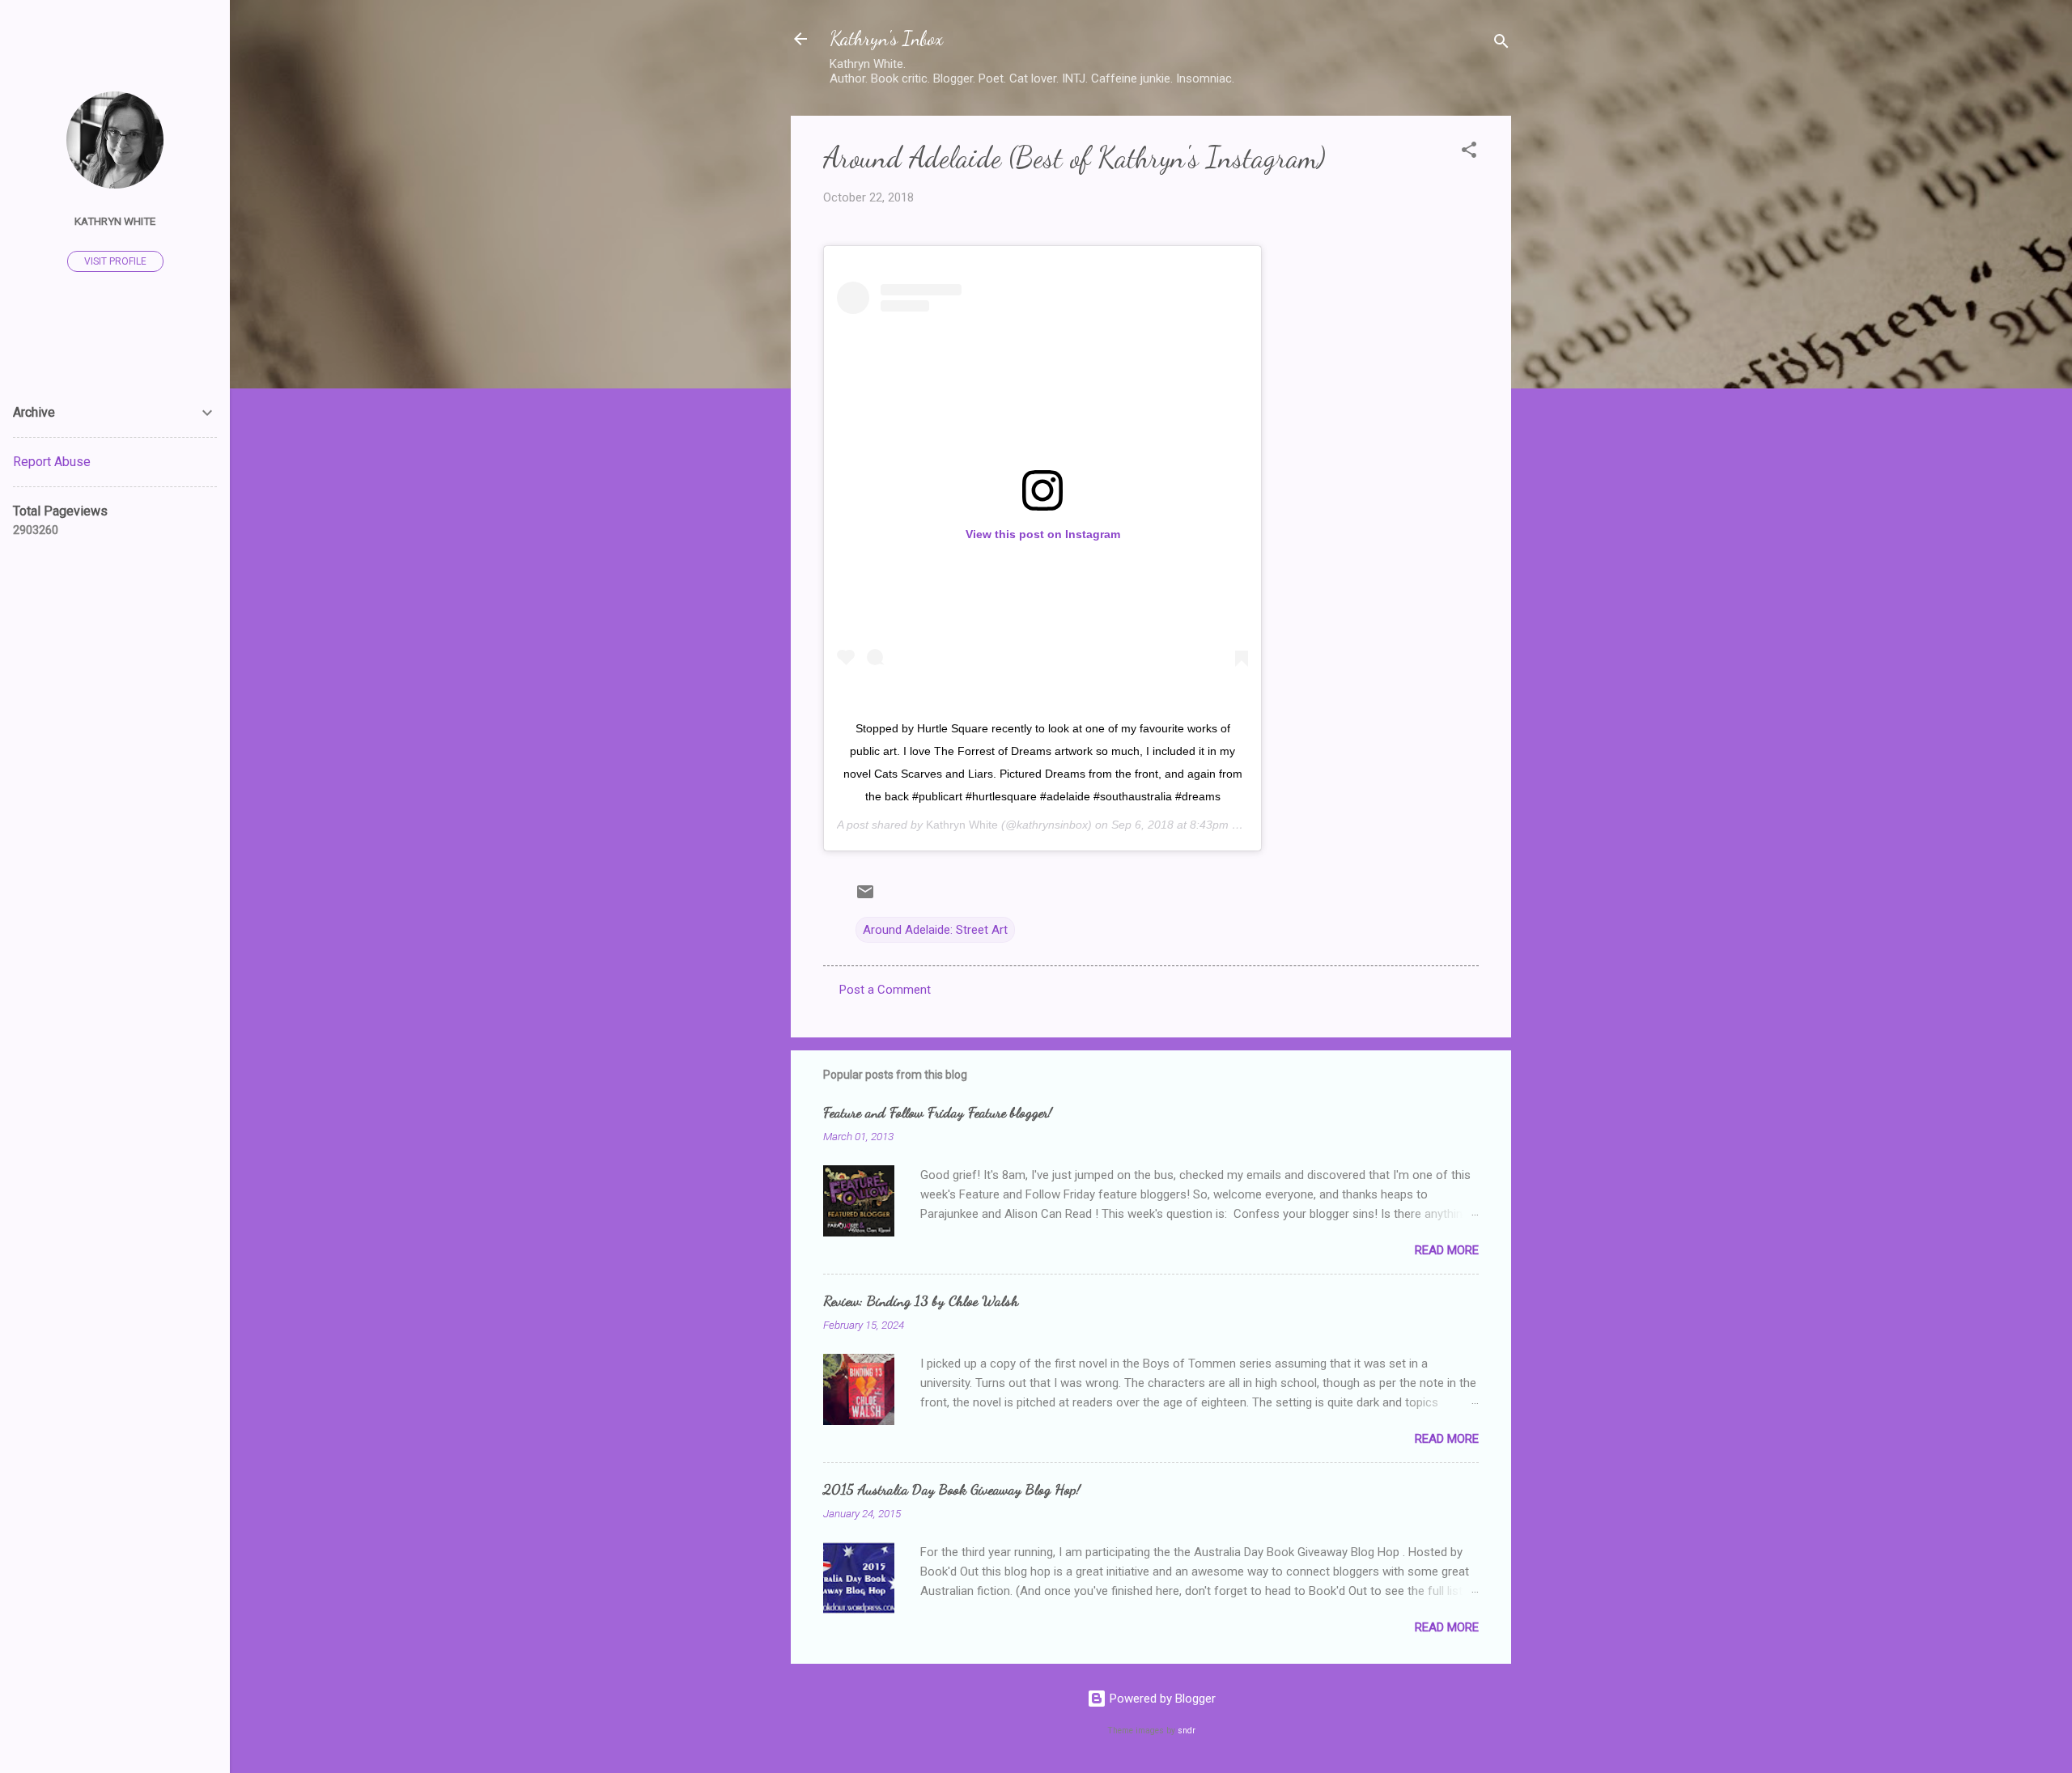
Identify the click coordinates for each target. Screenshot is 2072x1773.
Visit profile (115, 261)
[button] (1469, 153)
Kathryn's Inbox (886, 38)
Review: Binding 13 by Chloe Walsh (921, 1300)
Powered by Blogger (1161, 1699)
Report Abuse (52, 462)
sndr (1187, 1731)
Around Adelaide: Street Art (935, 930)
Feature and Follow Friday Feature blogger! (938, 1112)
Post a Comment (885, 990)
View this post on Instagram (1043, 534)
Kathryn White (962, 825)
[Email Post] (865, 897)
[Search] (1501, 44)
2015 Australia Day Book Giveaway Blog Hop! (952, 1489)
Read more (1447, 1250)
